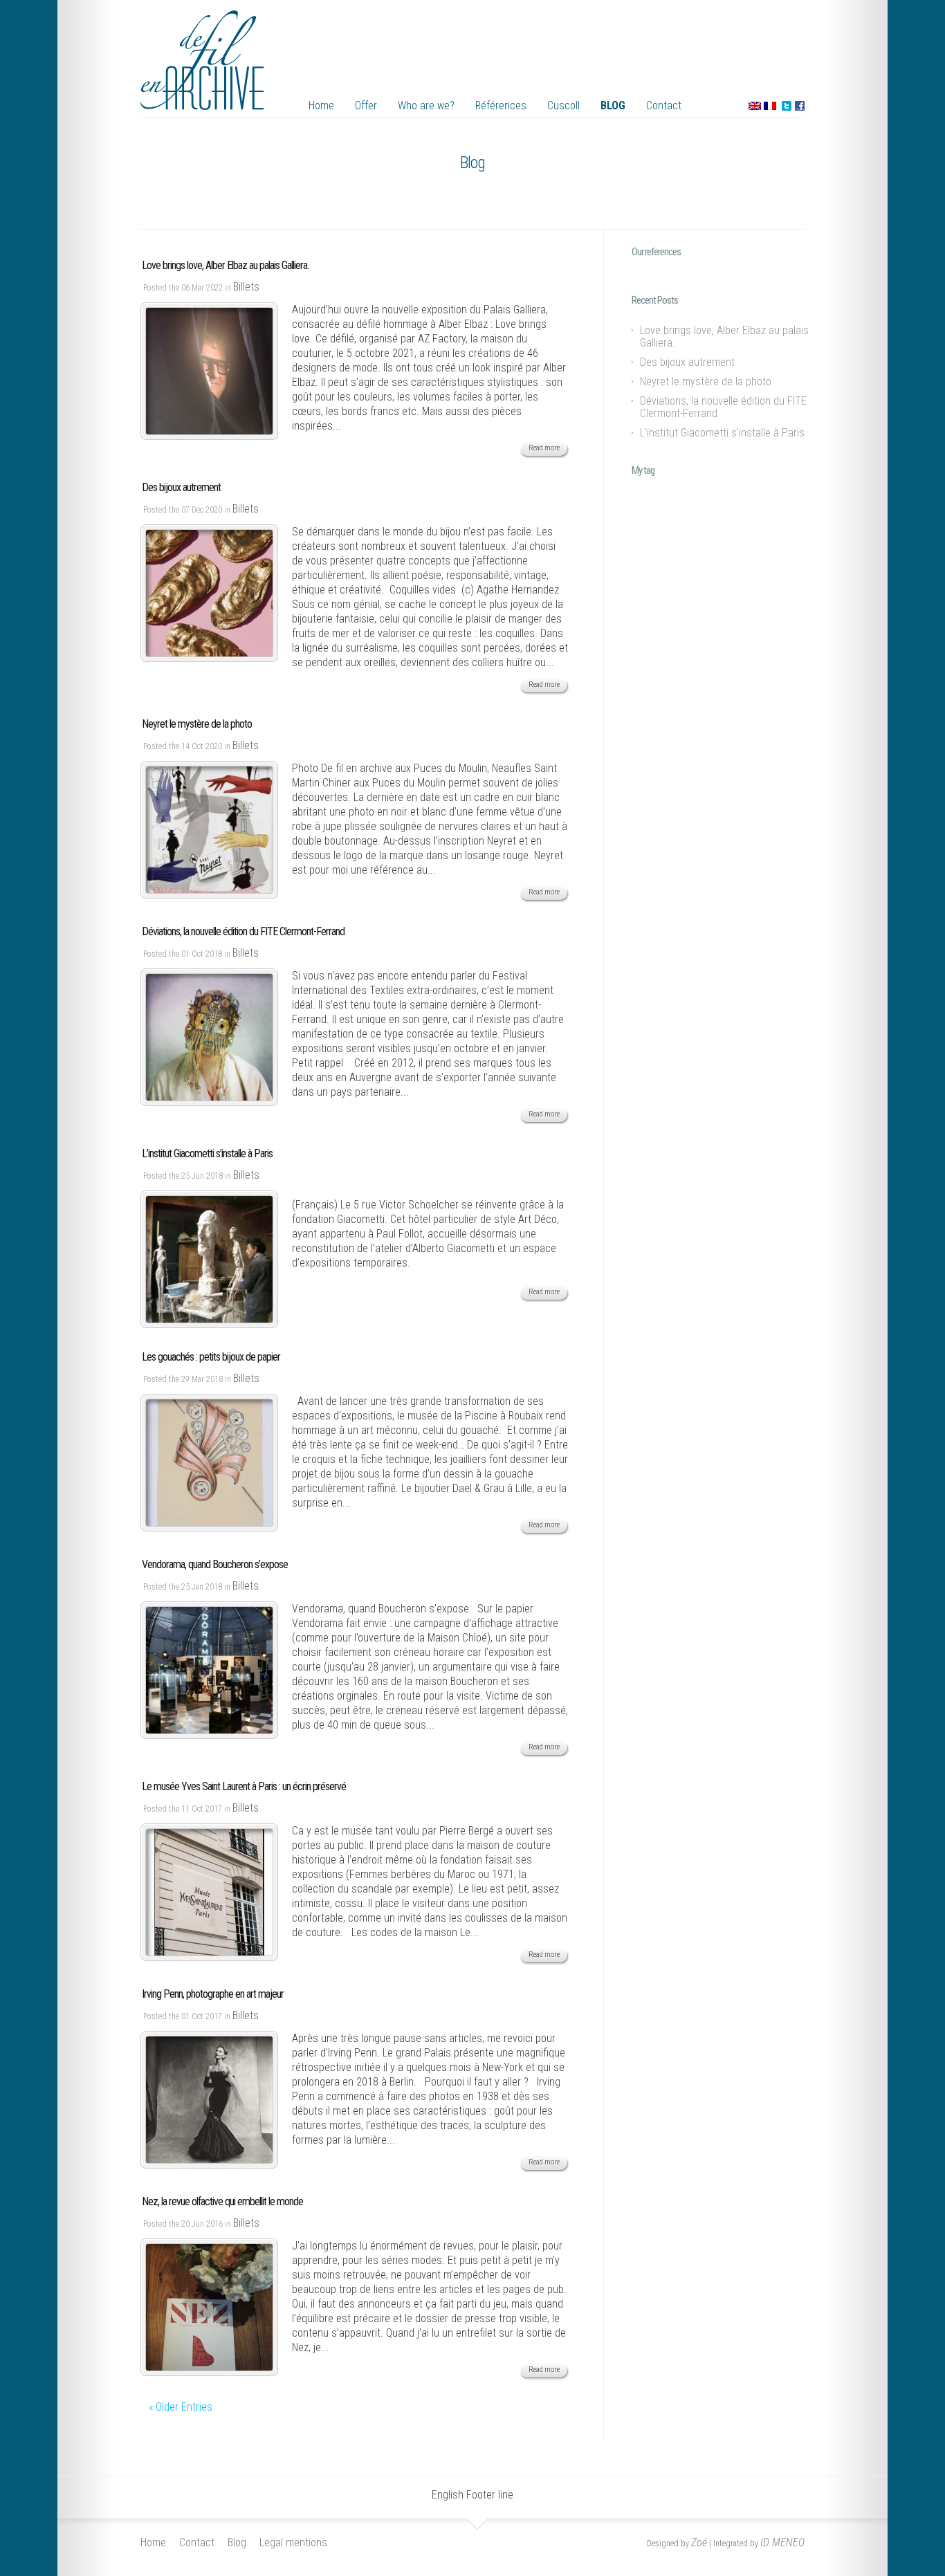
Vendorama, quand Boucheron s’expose (215, 1564)
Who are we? (426, 105)
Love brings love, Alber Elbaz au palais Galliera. (225, 265)
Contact (664, 105)
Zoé (699, 2542)
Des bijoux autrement (181, 487)
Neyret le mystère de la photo (197, 724)
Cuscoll (563, 105)
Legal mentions (293, 2542)
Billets (246, 287)
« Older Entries (181, 2407)
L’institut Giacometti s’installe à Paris (207, 1153)
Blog (237, 2542)
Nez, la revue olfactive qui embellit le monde (222, 2201)
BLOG (613, 105)
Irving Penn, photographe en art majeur (213, 1994)
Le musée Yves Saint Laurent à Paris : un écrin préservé (244, 1786)
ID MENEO (782, 2542)
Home (321, 105)
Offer (366, 105)
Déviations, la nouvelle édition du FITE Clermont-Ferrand (243, 931)
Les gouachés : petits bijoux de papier (211, 1357)
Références (501, 105)
